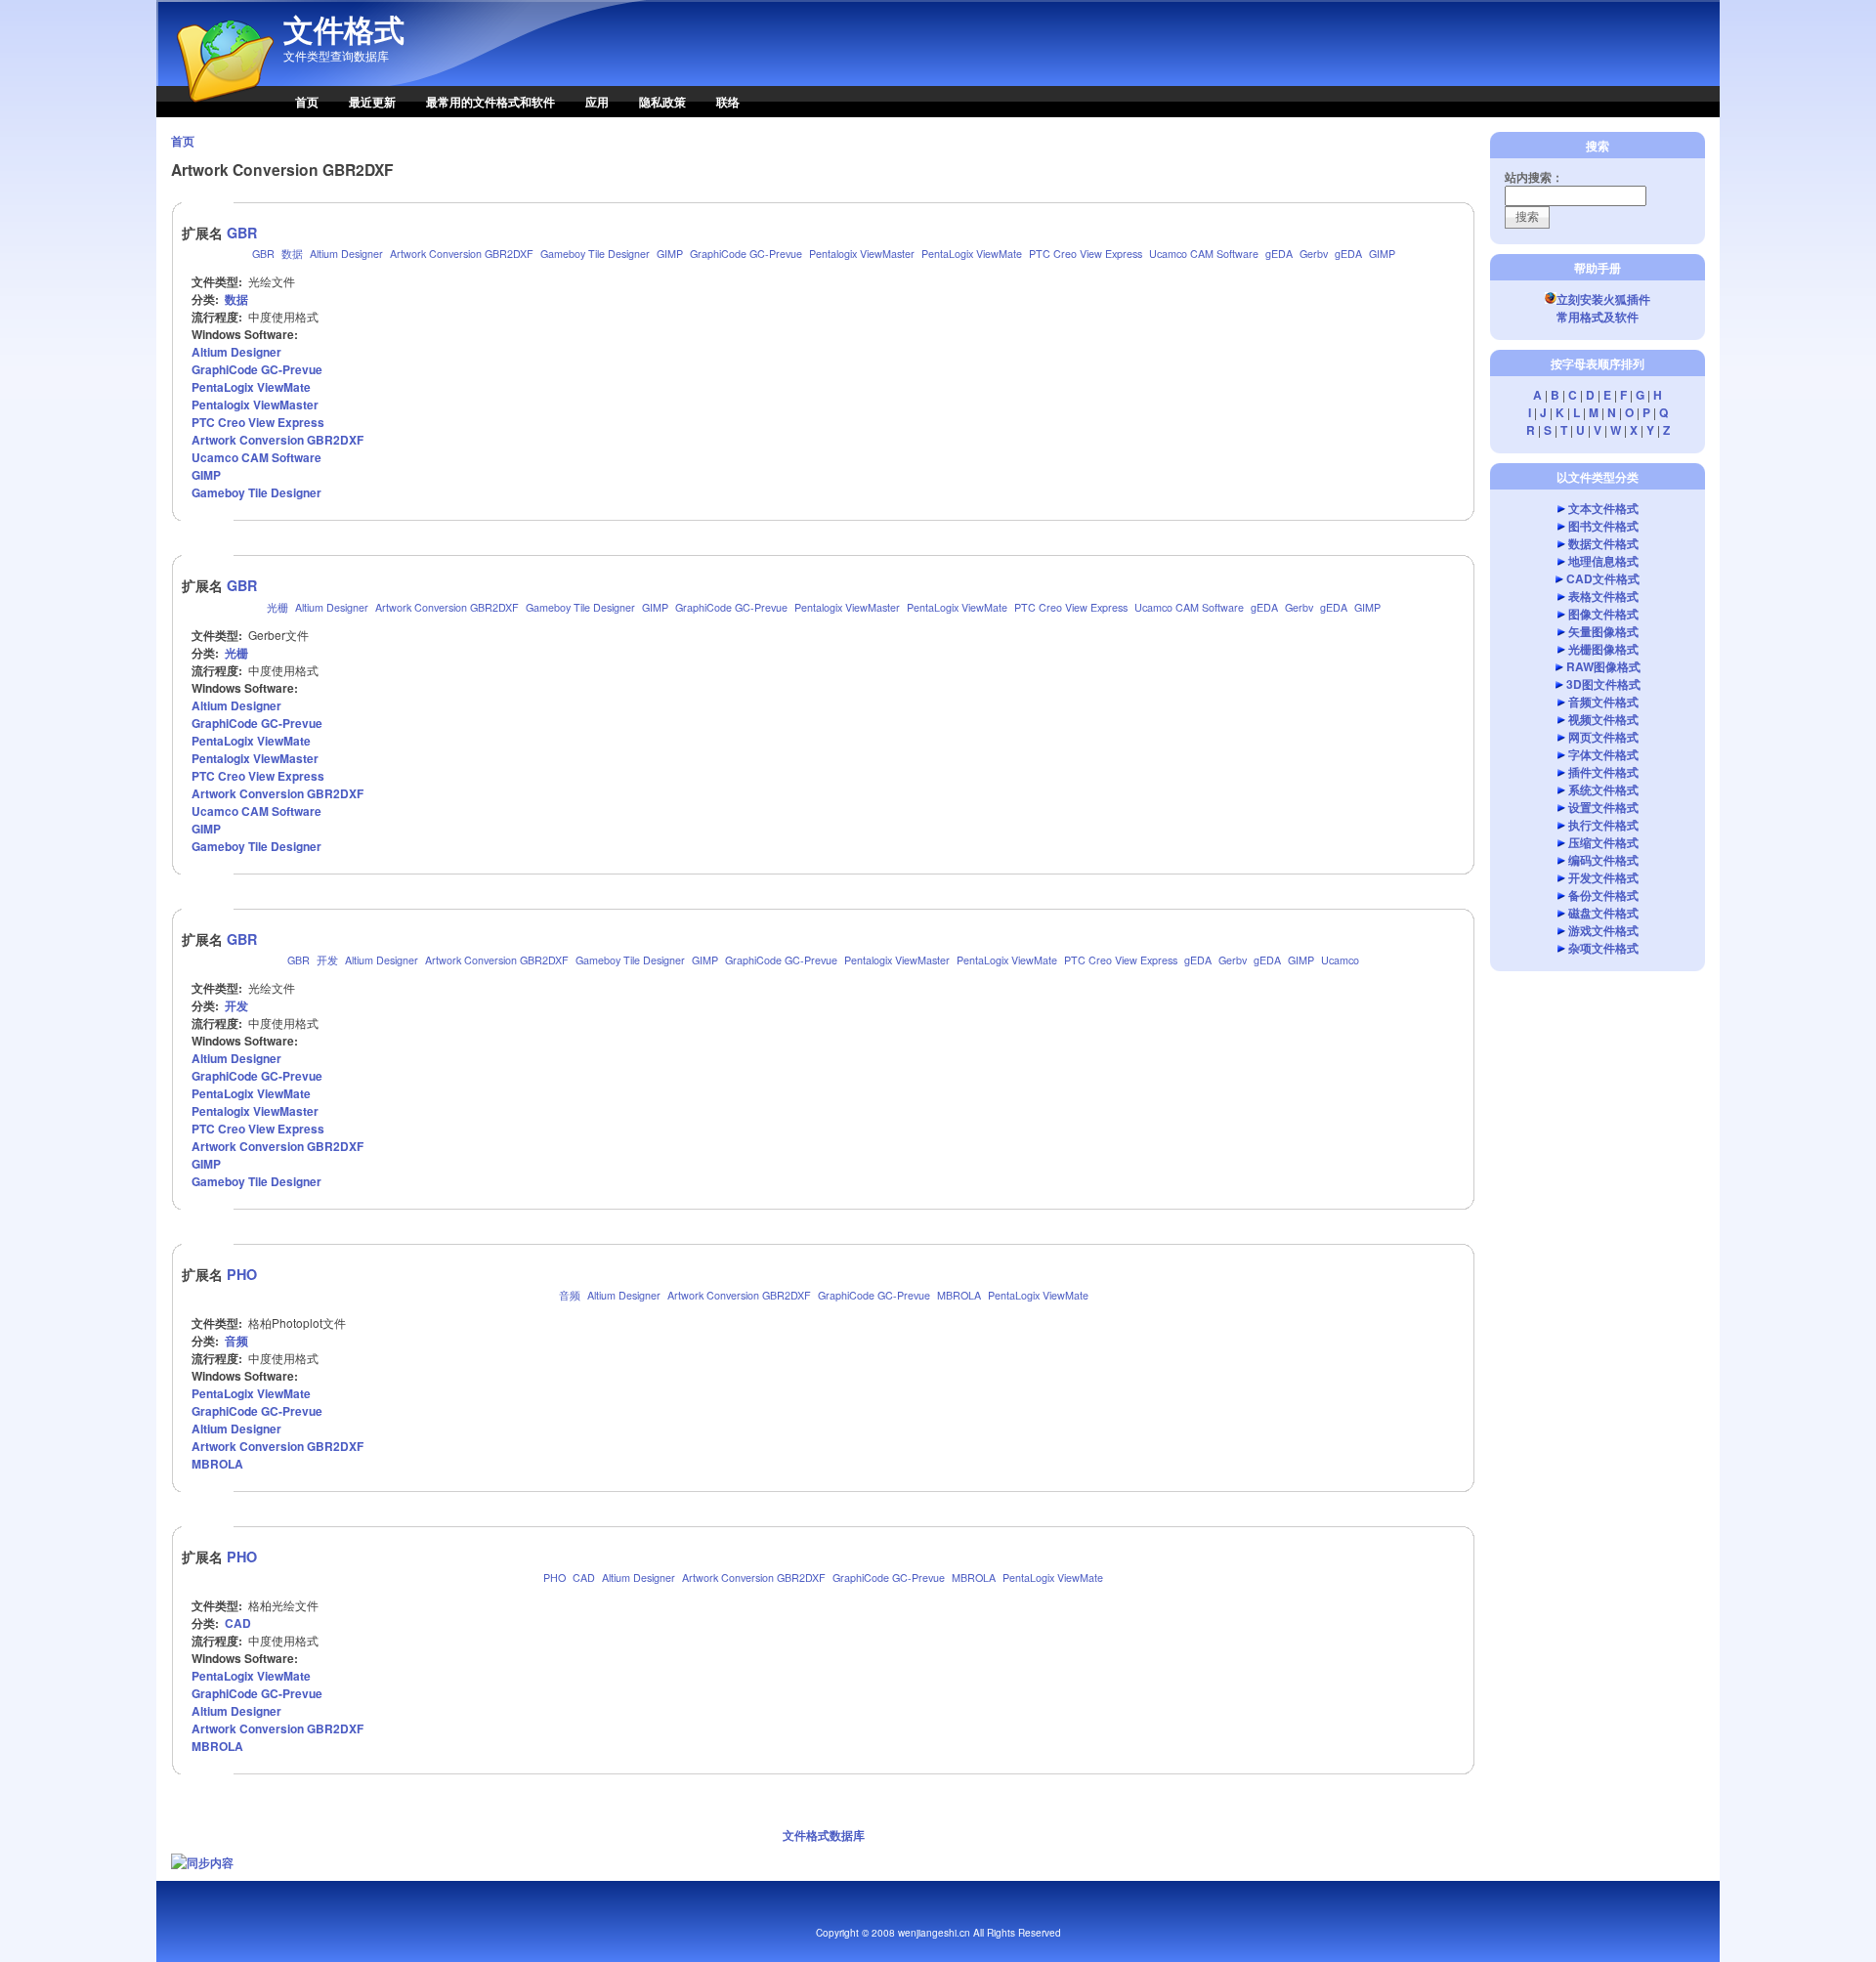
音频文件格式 (1603, 702)
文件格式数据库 (824, 1835)
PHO (242, 1274)
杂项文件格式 (1603, 948)
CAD (584, 1578)
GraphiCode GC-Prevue (746, 254)
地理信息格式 (1603, 561)
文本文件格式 (1603, 508)
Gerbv (1314, 254)
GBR (242, 233)
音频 (570, 1295)
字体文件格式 (1603, 754)
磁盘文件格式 (1603, 913)
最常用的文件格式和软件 (490, 102)
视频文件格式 (1603, 719)
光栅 (277, 607)
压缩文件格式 (1603, 842)
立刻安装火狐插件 (1603, 299)
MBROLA (959, 1295)
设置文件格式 (1603, 807)
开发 (327, 960)
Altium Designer (346, 254)
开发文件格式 (1603, 877)
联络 (728, 102)
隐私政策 (662, 102)
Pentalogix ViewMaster (862, 254)
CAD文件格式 (1603, 578)
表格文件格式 (1603, 596)
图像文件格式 (1603, 614)
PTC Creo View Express (1086, 254)
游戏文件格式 (1603, 930)
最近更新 (372, 102)
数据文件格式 (1603, 543)
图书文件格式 (1603, 526)
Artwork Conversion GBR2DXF (462, 254)
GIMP (670, 254)
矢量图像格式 (1603, 631)
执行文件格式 (1603, 825)
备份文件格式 (1603, 895)
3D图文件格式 (1603, 684)
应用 (597, 102)
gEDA (1279, 254)
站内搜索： (1534, 177)
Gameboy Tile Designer (595, 254)
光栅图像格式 (1603, 649)
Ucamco (1340, 960)
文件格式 (344, 29)
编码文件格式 (1603, 860)
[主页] (215, 112)
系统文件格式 (1603, 789)
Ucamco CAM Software (1204, 254)
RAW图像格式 (1603, 666)
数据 (292, 254)
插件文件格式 (1603, 772)
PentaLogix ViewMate (972, 254)
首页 (307, 102)
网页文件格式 (1603, 737)
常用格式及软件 (1598, 317)
